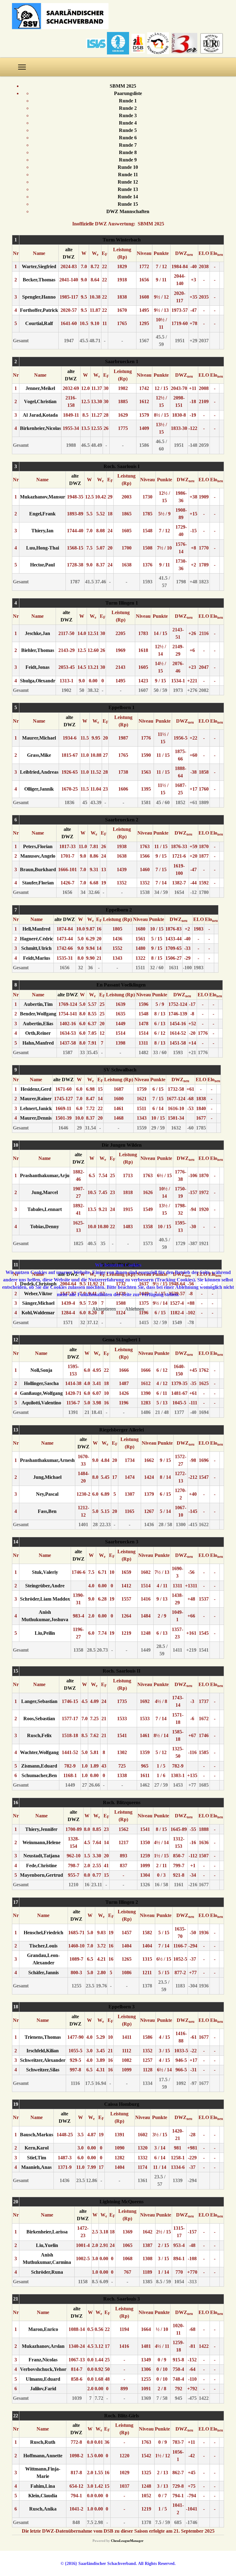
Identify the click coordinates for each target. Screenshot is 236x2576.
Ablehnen (135, 1309)
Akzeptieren (104, 1309)
